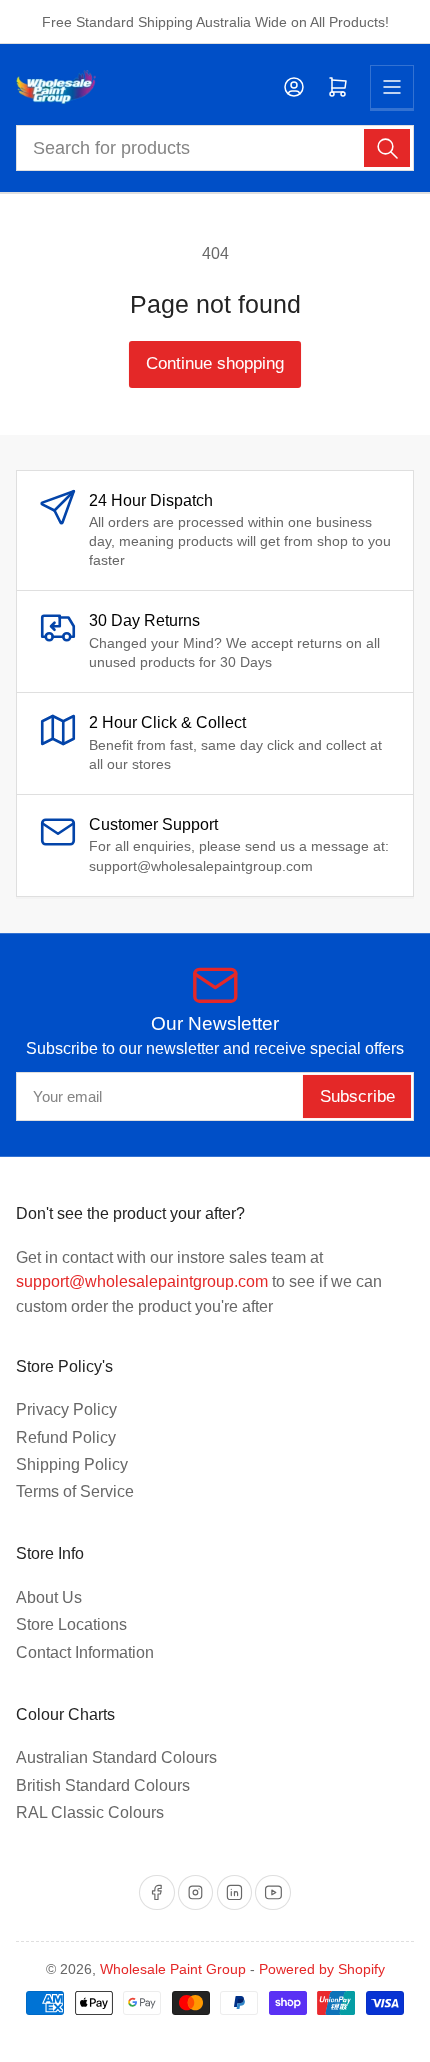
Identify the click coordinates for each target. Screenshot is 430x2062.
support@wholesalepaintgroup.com (142, 1281)
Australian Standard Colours (116, 1757)
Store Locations (71, 1624)
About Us (49, 1597)
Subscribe (357, 1096)
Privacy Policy (66, 1409)
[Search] (387, 148)
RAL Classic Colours (90, 1812)
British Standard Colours (103, 1785)
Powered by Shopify (322, 1969)
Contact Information (85, 1652)
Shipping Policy (72, 1464)
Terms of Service (75, 1491)
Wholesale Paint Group (173, 1969)
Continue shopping (215, 363)
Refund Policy (66, 1437)
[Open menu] (392, 87)
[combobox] (215, 148)
